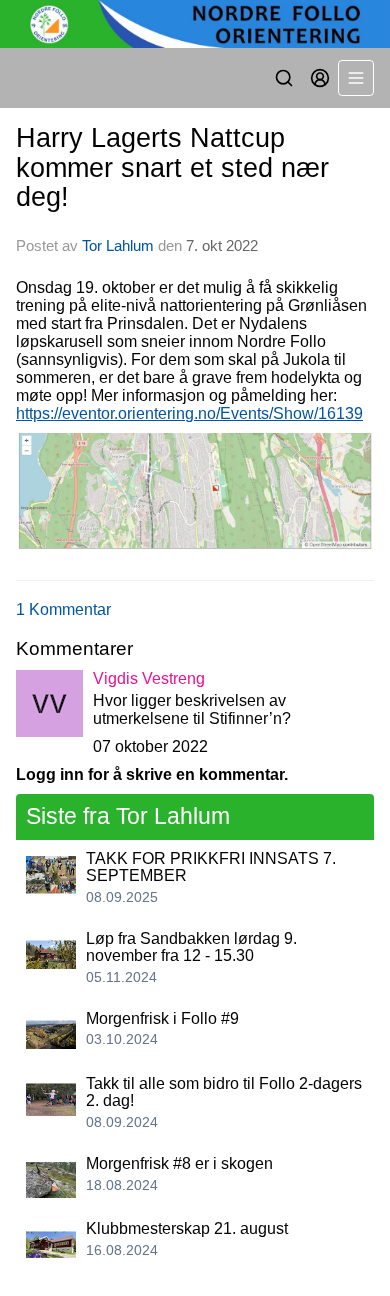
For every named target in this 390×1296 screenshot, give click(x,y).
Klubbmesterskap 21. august (187, 1228)
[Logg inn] (320, 78)
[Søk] (284, 78)
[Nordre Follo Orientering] (195, 24)
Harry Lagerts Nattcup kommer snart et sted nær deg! (172, 167)
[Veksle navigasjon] (356, 78)
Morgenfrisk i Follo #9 (162, 1018)
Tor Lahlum (118, 245)
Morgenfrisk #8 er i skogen (179, 1163)
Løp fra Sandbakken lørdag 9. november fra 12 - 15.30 (191, 947)
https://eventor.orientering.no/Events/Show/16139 (189, 413)
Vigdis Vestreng (149, 678)
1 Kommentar (63, 609)
